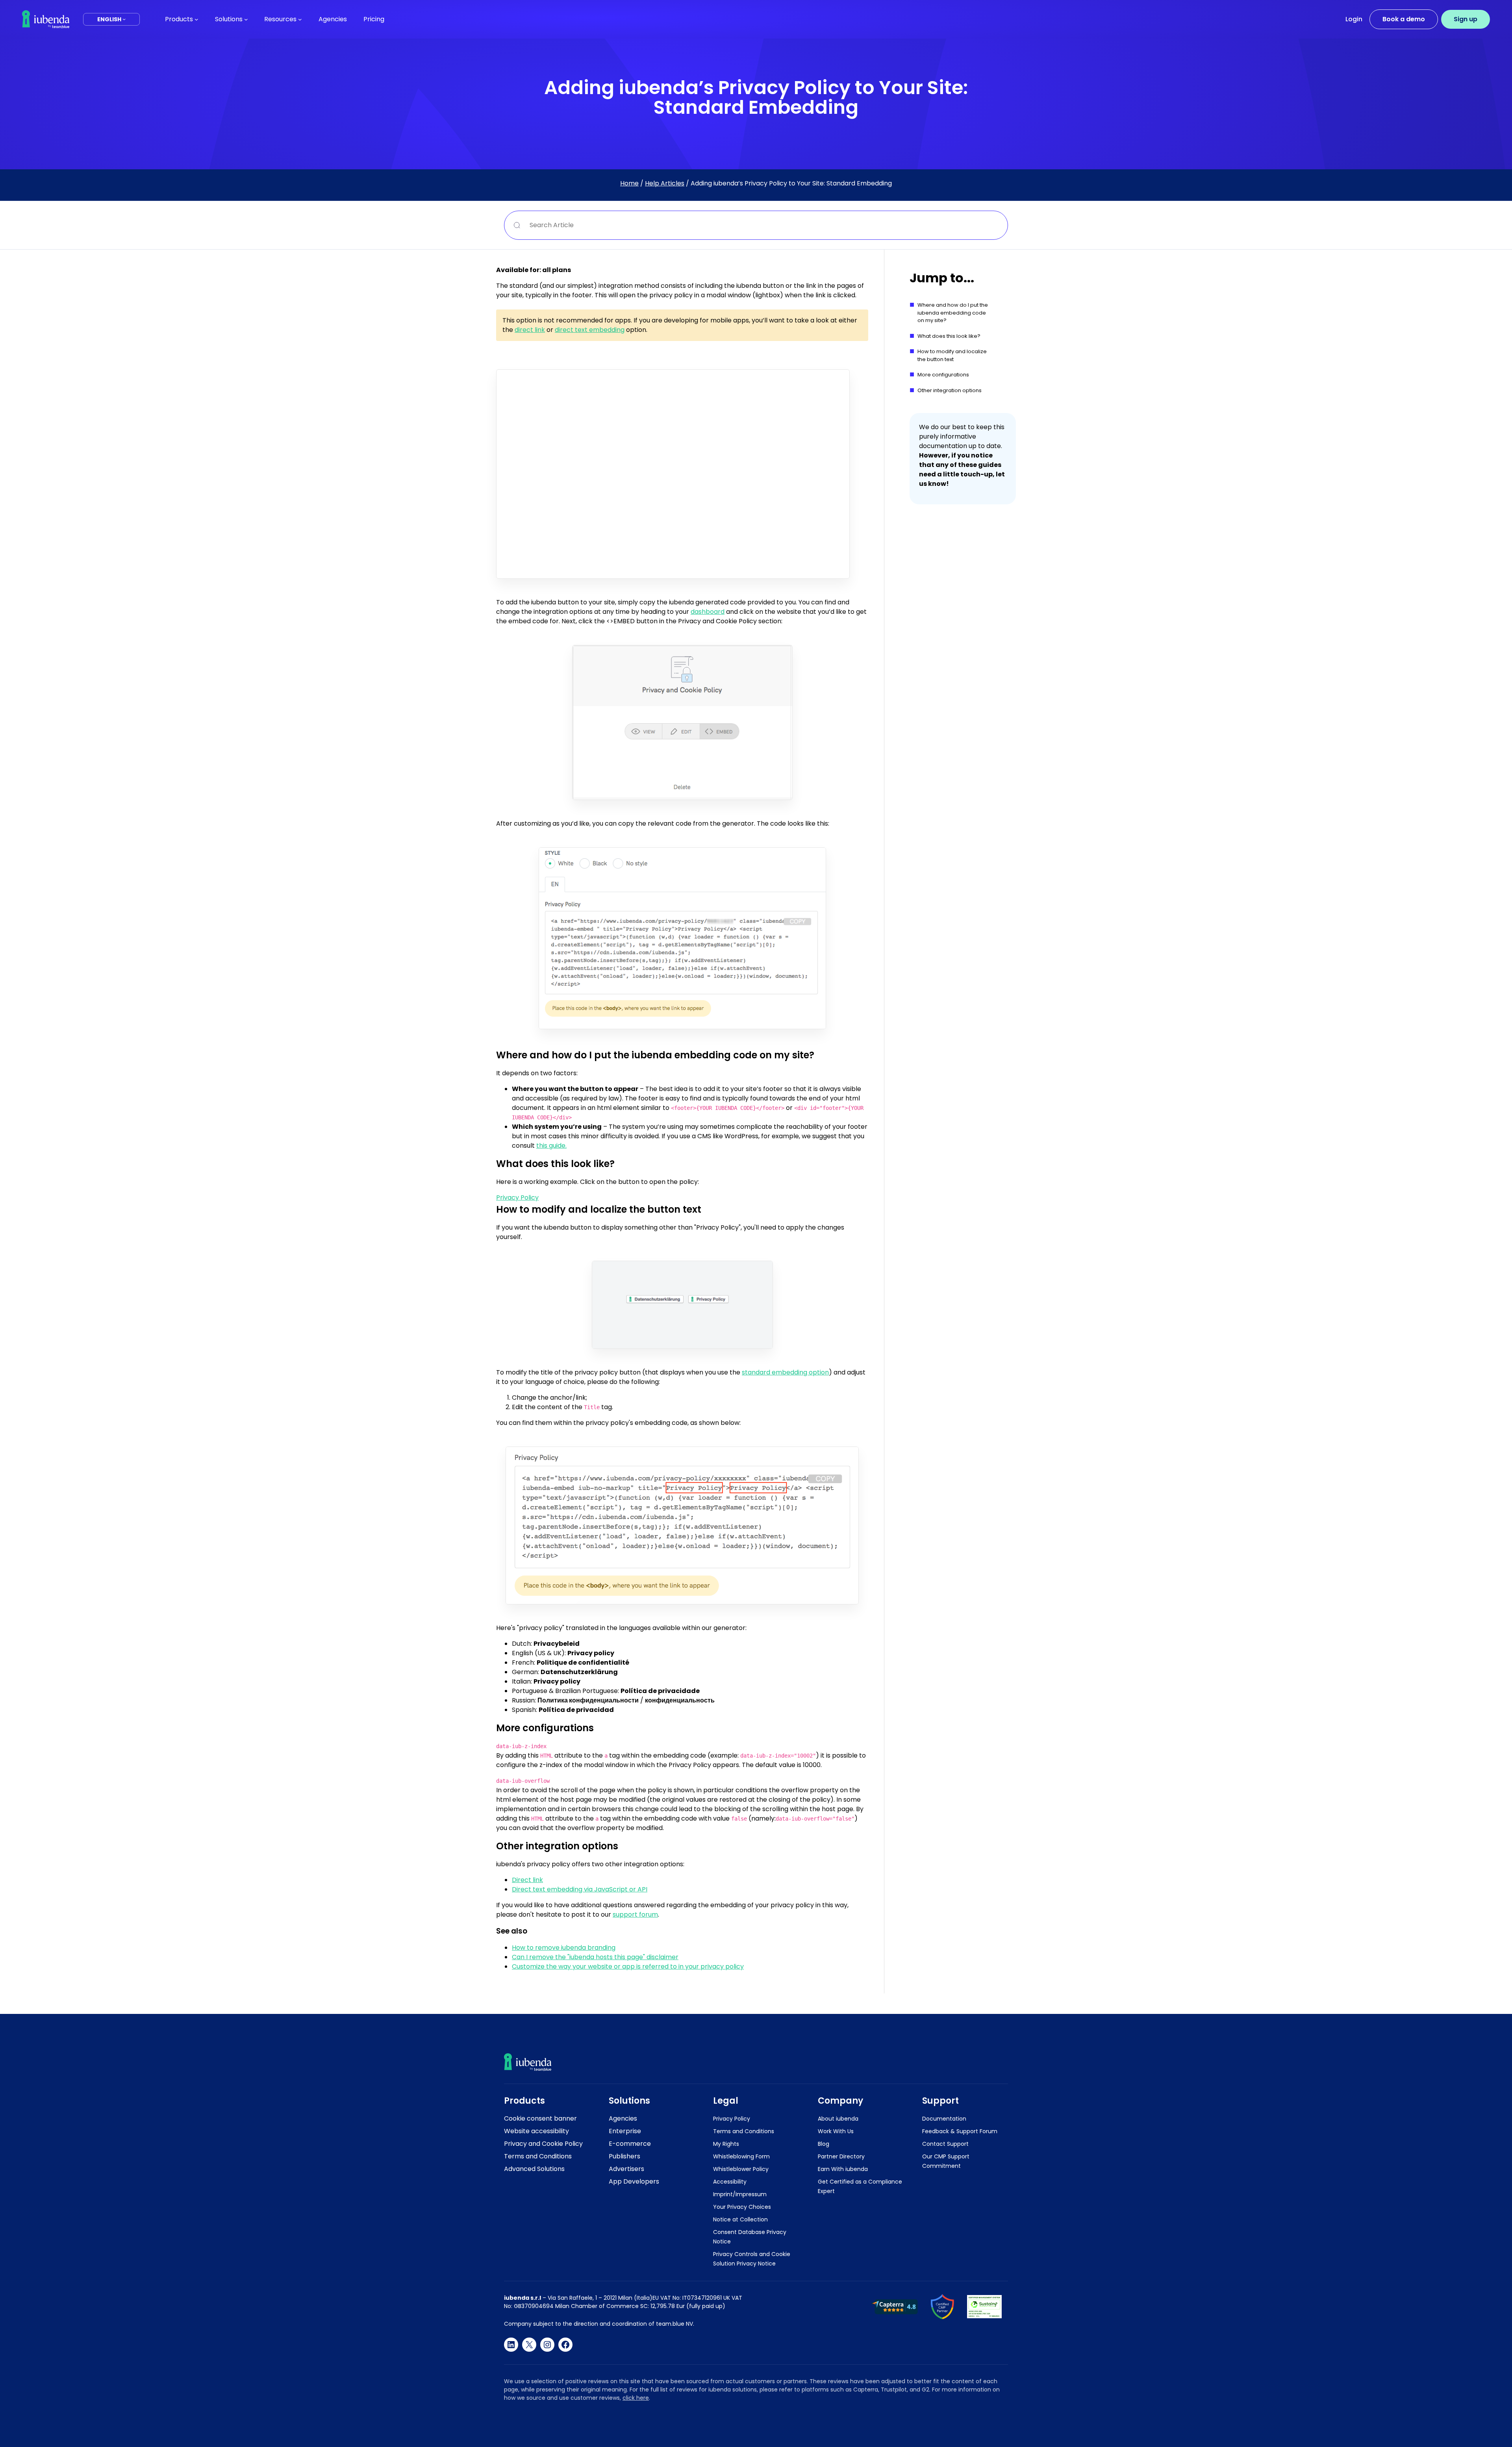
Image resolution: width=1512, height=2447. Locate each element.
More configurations (943, 375)
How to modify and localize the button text (952, 355)
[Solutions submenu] (246, 19)
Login (1354, 19)
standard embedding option (785, 1372)
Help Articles (665, 183)
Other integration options (950, 390)
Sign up (1466, 19)
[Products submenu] (196, 19)
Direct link (527, 1880)
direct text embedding (590, 330)
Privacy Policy (517, 1198)
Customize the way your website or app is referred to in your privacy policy (628, 1966)
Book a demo (1404, 19)
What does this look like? (949, 336)
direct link (530, 330)
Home (629, 183)
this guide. (551, 1146)
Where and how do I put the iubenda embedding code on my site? (953, 313)
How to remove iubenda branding (564, 1948)
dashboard (708, 612)
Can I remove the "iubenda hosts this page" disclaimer (595, 1957)
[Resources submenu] (300, 19)
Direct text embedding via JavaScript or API (580, 1889)
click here (636, 2398)
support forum (635, 1914)
